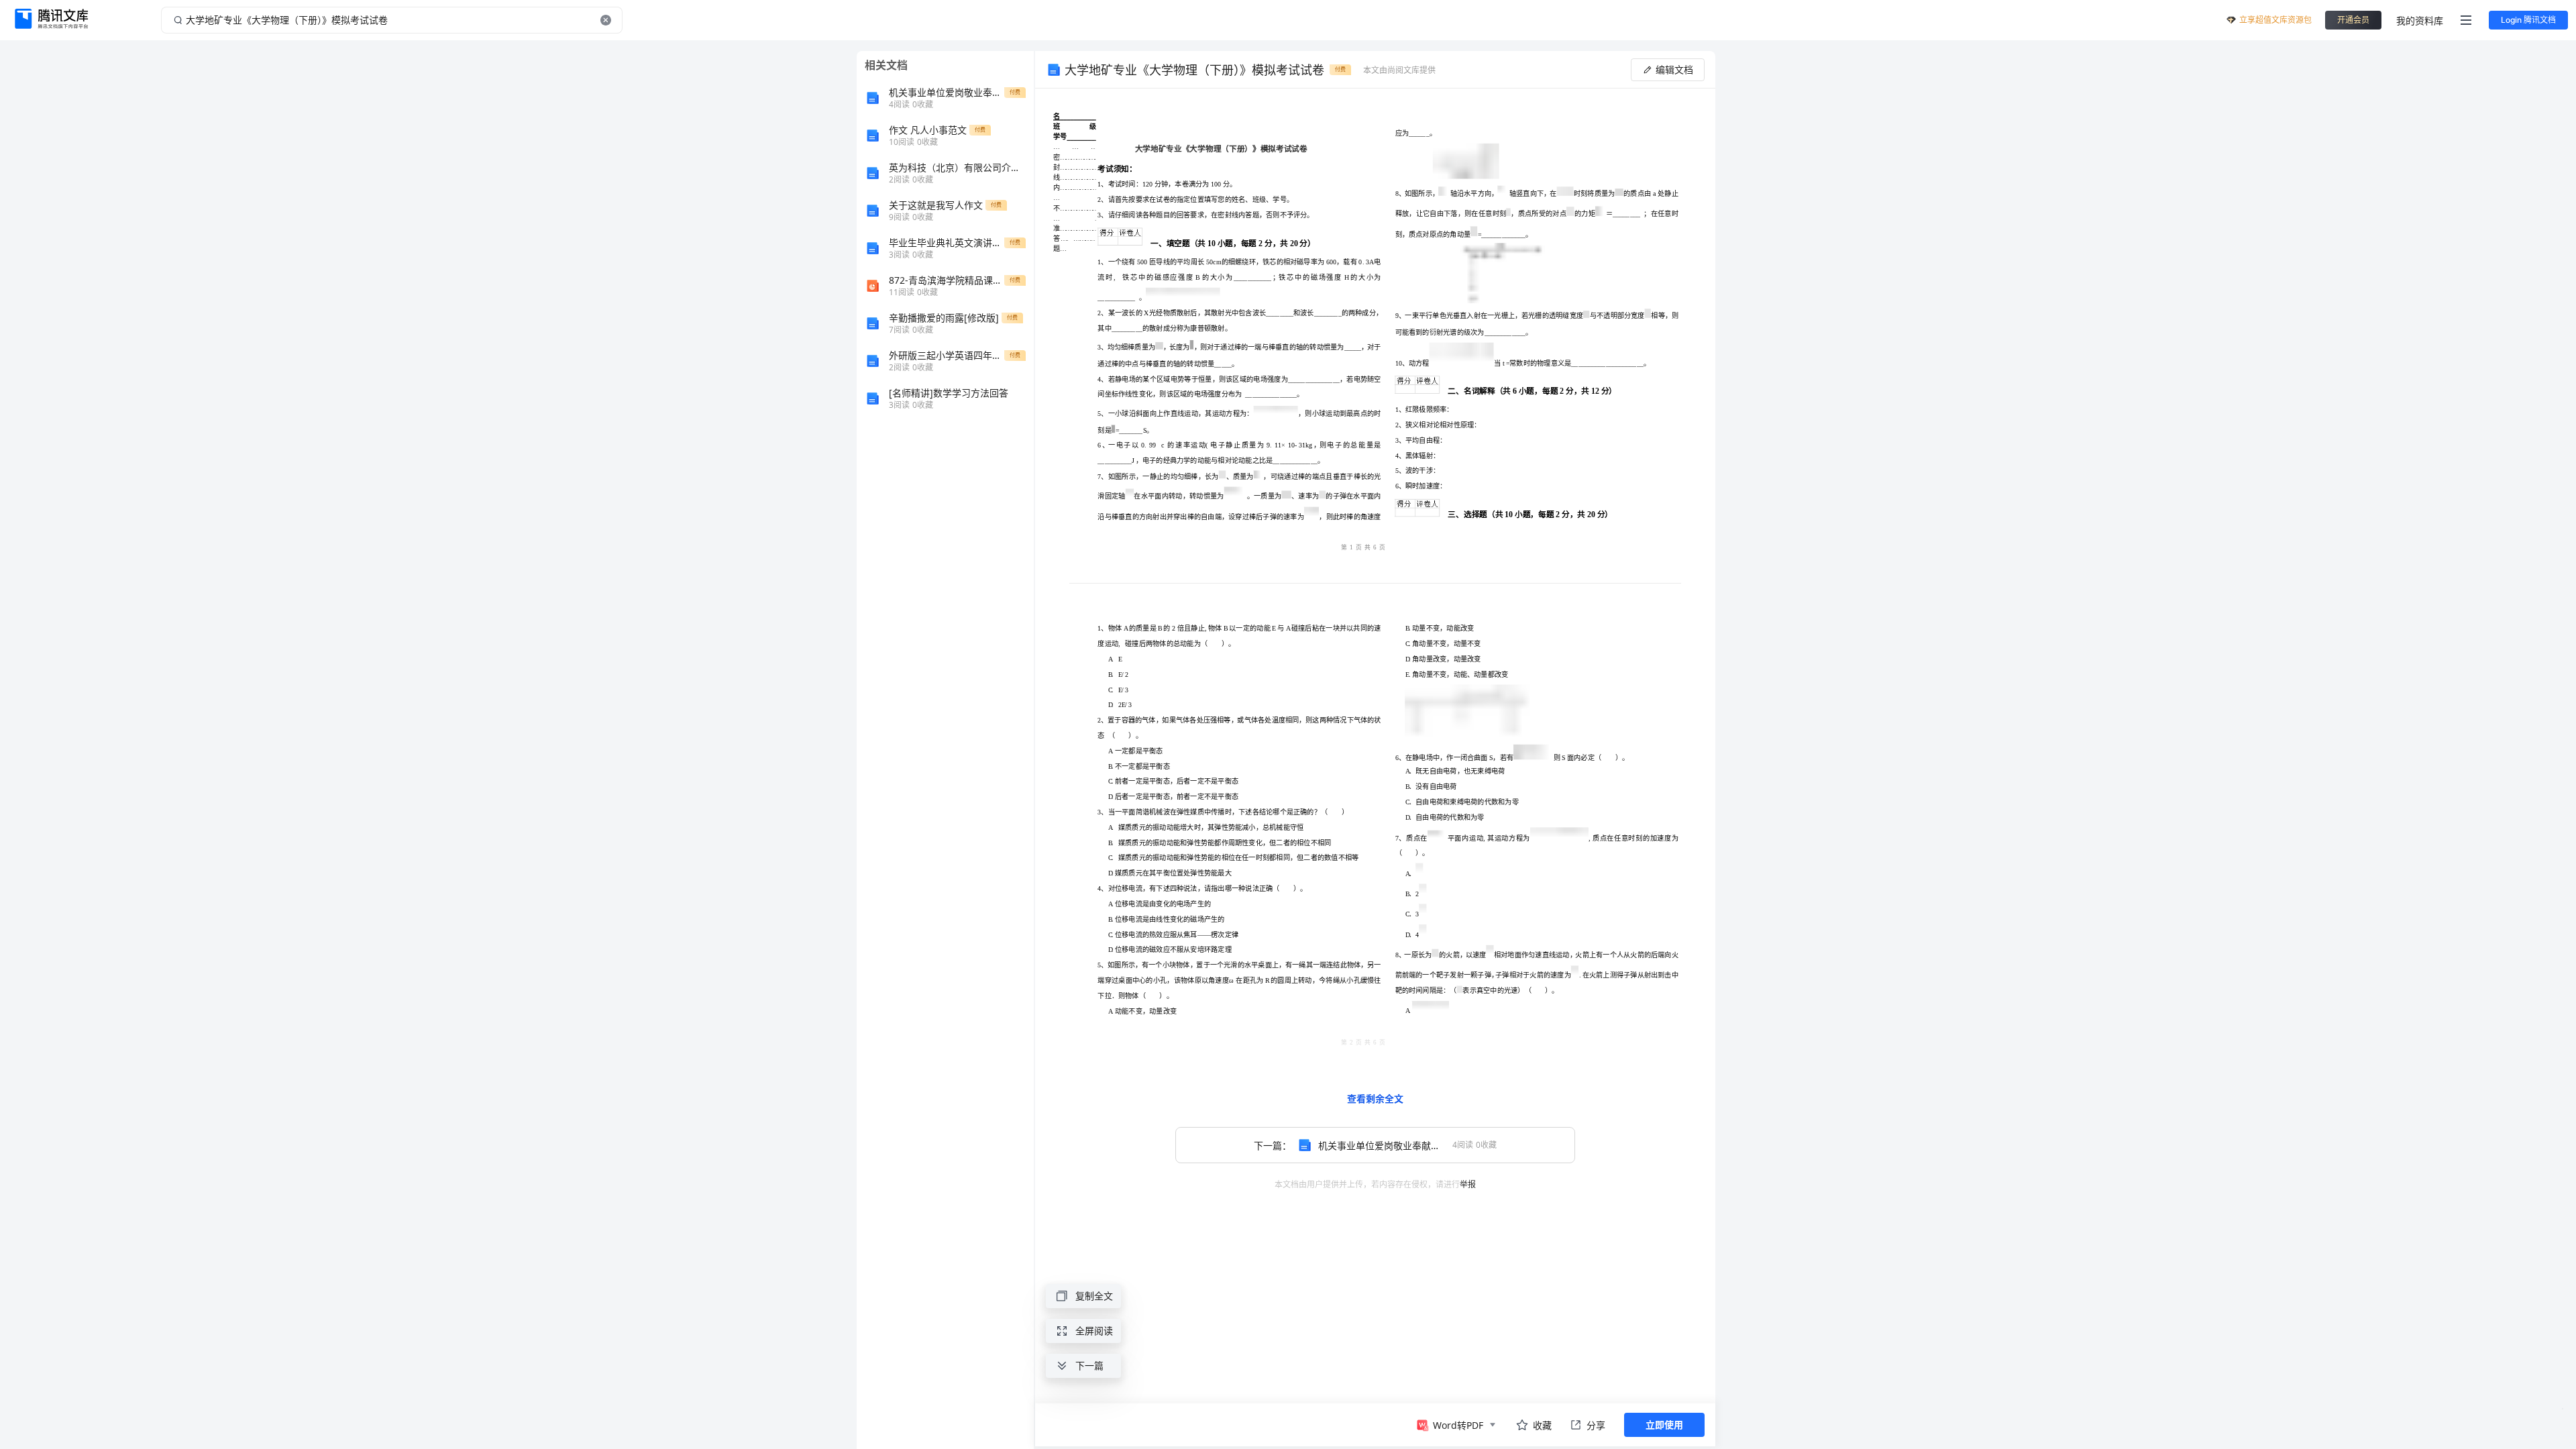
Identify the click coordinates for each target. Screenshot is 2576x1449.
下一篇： (1385, 1145)
